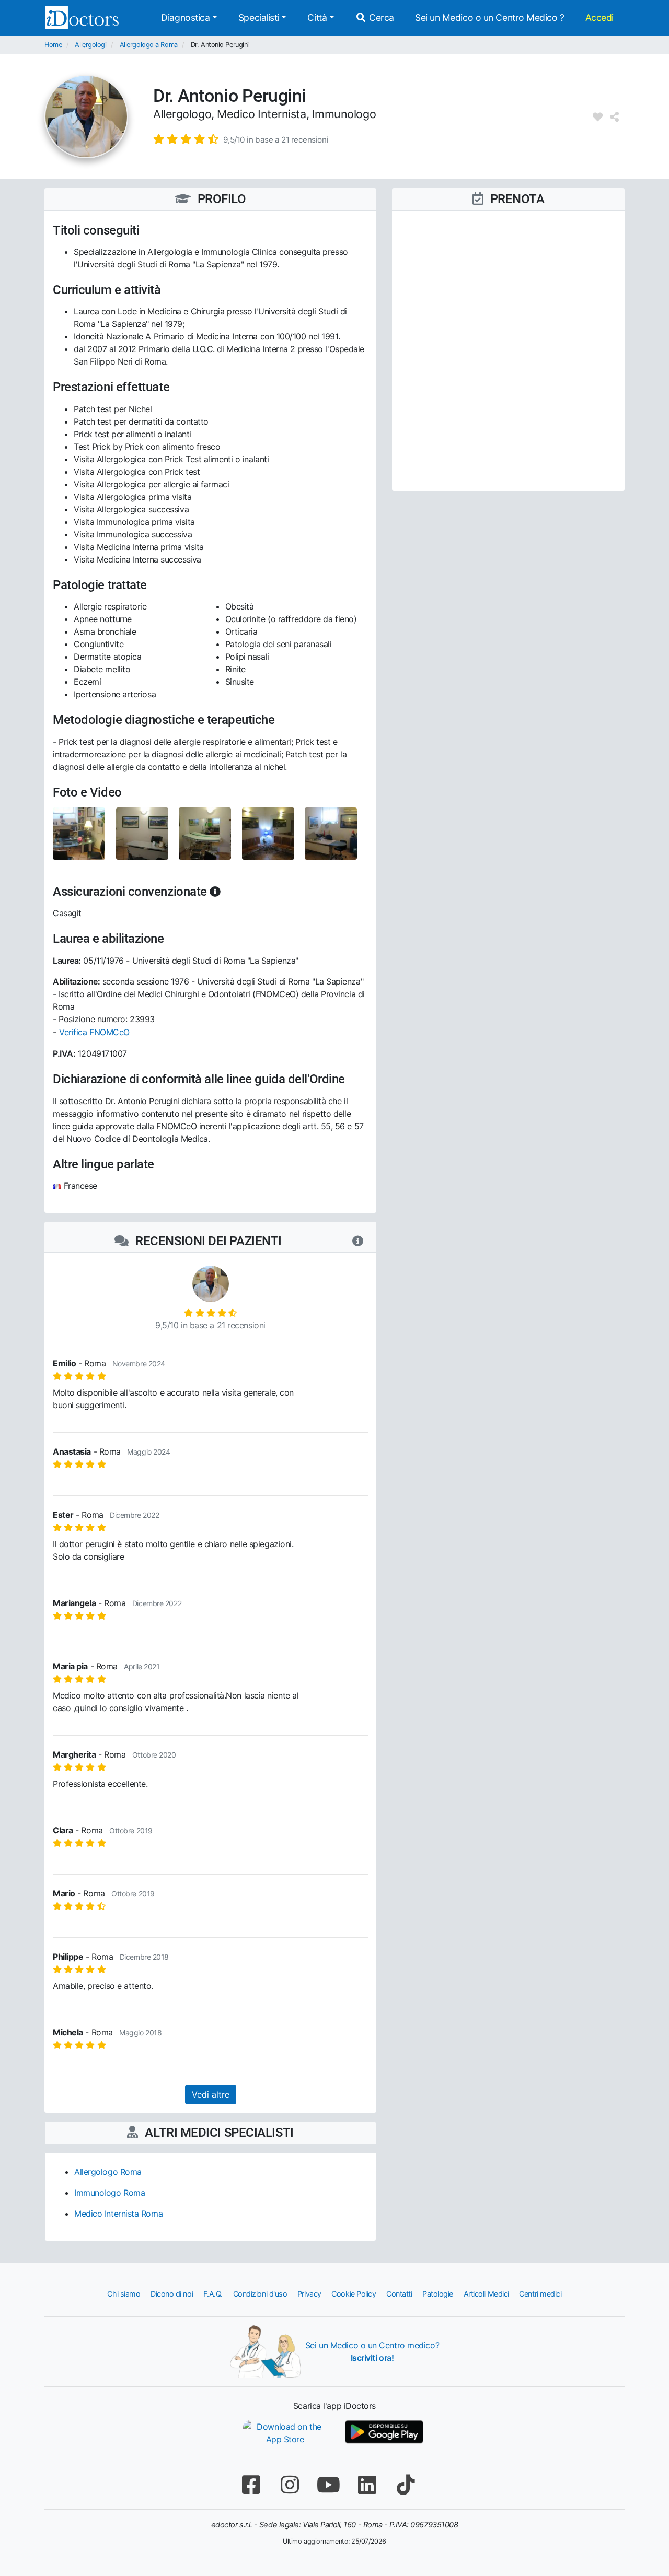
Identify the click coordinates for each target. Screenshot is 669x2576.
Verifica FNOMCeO (94, 1032)
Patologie (438, 2294)
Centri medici (540, 2294)
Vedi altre (211, 2094)
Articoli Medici (486, 2294)
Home (53, 45)
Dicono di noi (172, 2294)
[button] (241, 139)
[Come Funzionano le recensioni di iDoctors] (358, 1241)
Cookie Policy (354, 2294)
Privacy (309, 2294)
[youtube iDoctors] (328, 2485)
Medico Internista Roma (118, 2214)
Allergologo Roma (108, 2172)
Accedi (599, 17)
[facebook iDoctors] (251, 2485)
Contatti (399, 2294)
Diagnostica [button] (185, 17)
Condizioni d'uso (260, 2294)
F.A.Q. (213, 2294)
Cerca (380, 17)
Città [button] (317, 17)
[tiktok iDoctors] (406, 2485)
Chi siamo (124, 2294)
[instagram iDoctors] (290, 2485)
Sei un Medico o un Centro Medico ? (490, 17)
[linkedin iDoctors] (367, 2485)
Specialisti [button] (259, 17)
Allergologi (90, 45)
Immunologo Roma (109, 2193)
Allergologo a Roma (149, 45)
